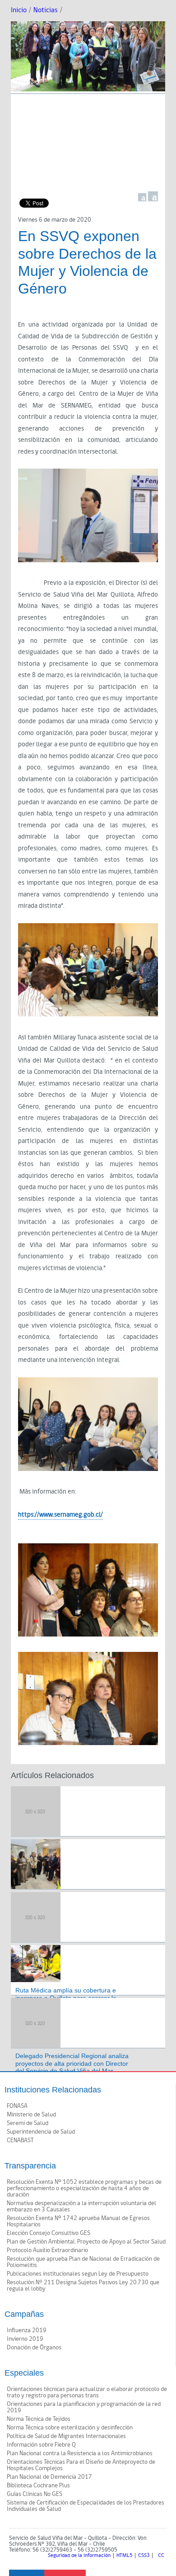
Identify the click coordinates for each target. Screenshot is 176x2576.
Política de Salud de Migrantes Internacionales (66, 2436)
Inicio (19, 10)
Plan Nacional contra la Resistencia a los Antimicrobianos (80, 2453)
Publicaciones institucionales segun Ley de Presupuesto (78, 2274)
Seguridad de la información (79, 2556)
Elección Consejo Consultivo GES (49, 2233)
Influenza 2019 (27, 2330)
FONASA (17, 2106)
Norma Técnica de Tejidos (39, 2419)
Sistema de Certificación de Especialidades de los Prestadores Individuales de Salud (86, 2506)
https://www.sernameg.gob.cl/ (60, 1515)
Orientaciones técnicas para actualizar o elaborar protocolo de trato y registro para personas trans (87, 2392)
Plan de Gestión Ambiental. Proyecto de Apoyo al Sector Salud (86, 2242)
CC (161, 2556)
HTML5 (124, 2556)
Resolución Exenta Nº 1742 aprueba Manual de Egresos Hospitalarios (78, 2221)
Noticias (46, 10)
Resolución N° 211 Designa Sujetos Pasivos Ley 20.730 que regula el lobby (83, 2286)
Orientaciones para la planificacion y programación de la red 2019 (84, 2407)
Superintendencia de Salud (41, 2132)
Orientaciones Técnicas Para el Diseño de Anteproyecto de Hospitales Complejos (81, 2465)
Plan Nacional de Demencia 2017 (49, 2477)
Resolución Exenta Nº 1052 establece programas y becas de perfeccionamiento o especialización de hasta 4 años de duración (84, 2188)
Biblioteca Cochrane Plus (38, 2486)
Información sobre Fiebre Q (41, 2445)
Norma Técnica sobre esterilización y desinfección (70, 2428)
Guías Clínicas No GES (35, 2494)
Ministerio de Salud (31, 2115)
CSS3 (144, 2556)
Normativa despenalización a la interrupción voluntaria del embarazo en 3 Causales (81, 2206)
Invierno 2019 (25, 2339)
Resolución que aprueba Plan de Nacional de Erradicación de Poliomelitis (83, 2262)
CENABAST (20, 2140)
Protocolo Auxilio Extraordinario (47, 2250)
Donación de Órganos (34, 2348)
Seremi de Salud (28, 2123)
